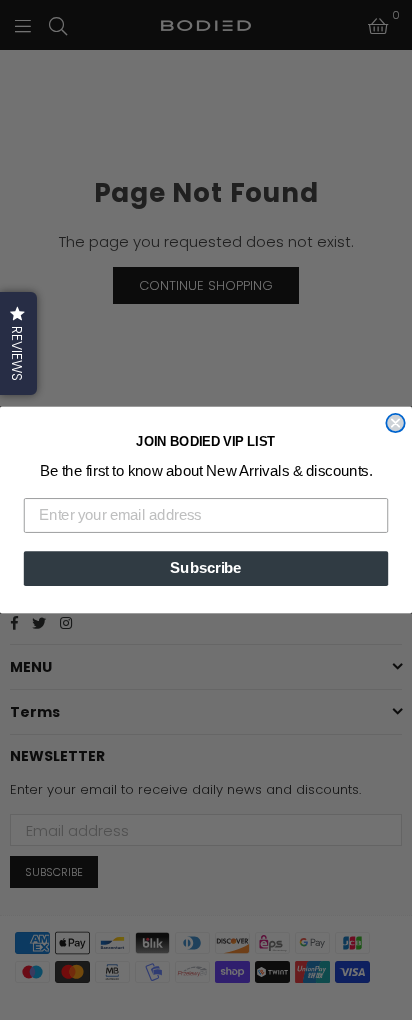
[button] (18, 343)
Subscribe (205, 568)
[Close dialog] (395, 423)
